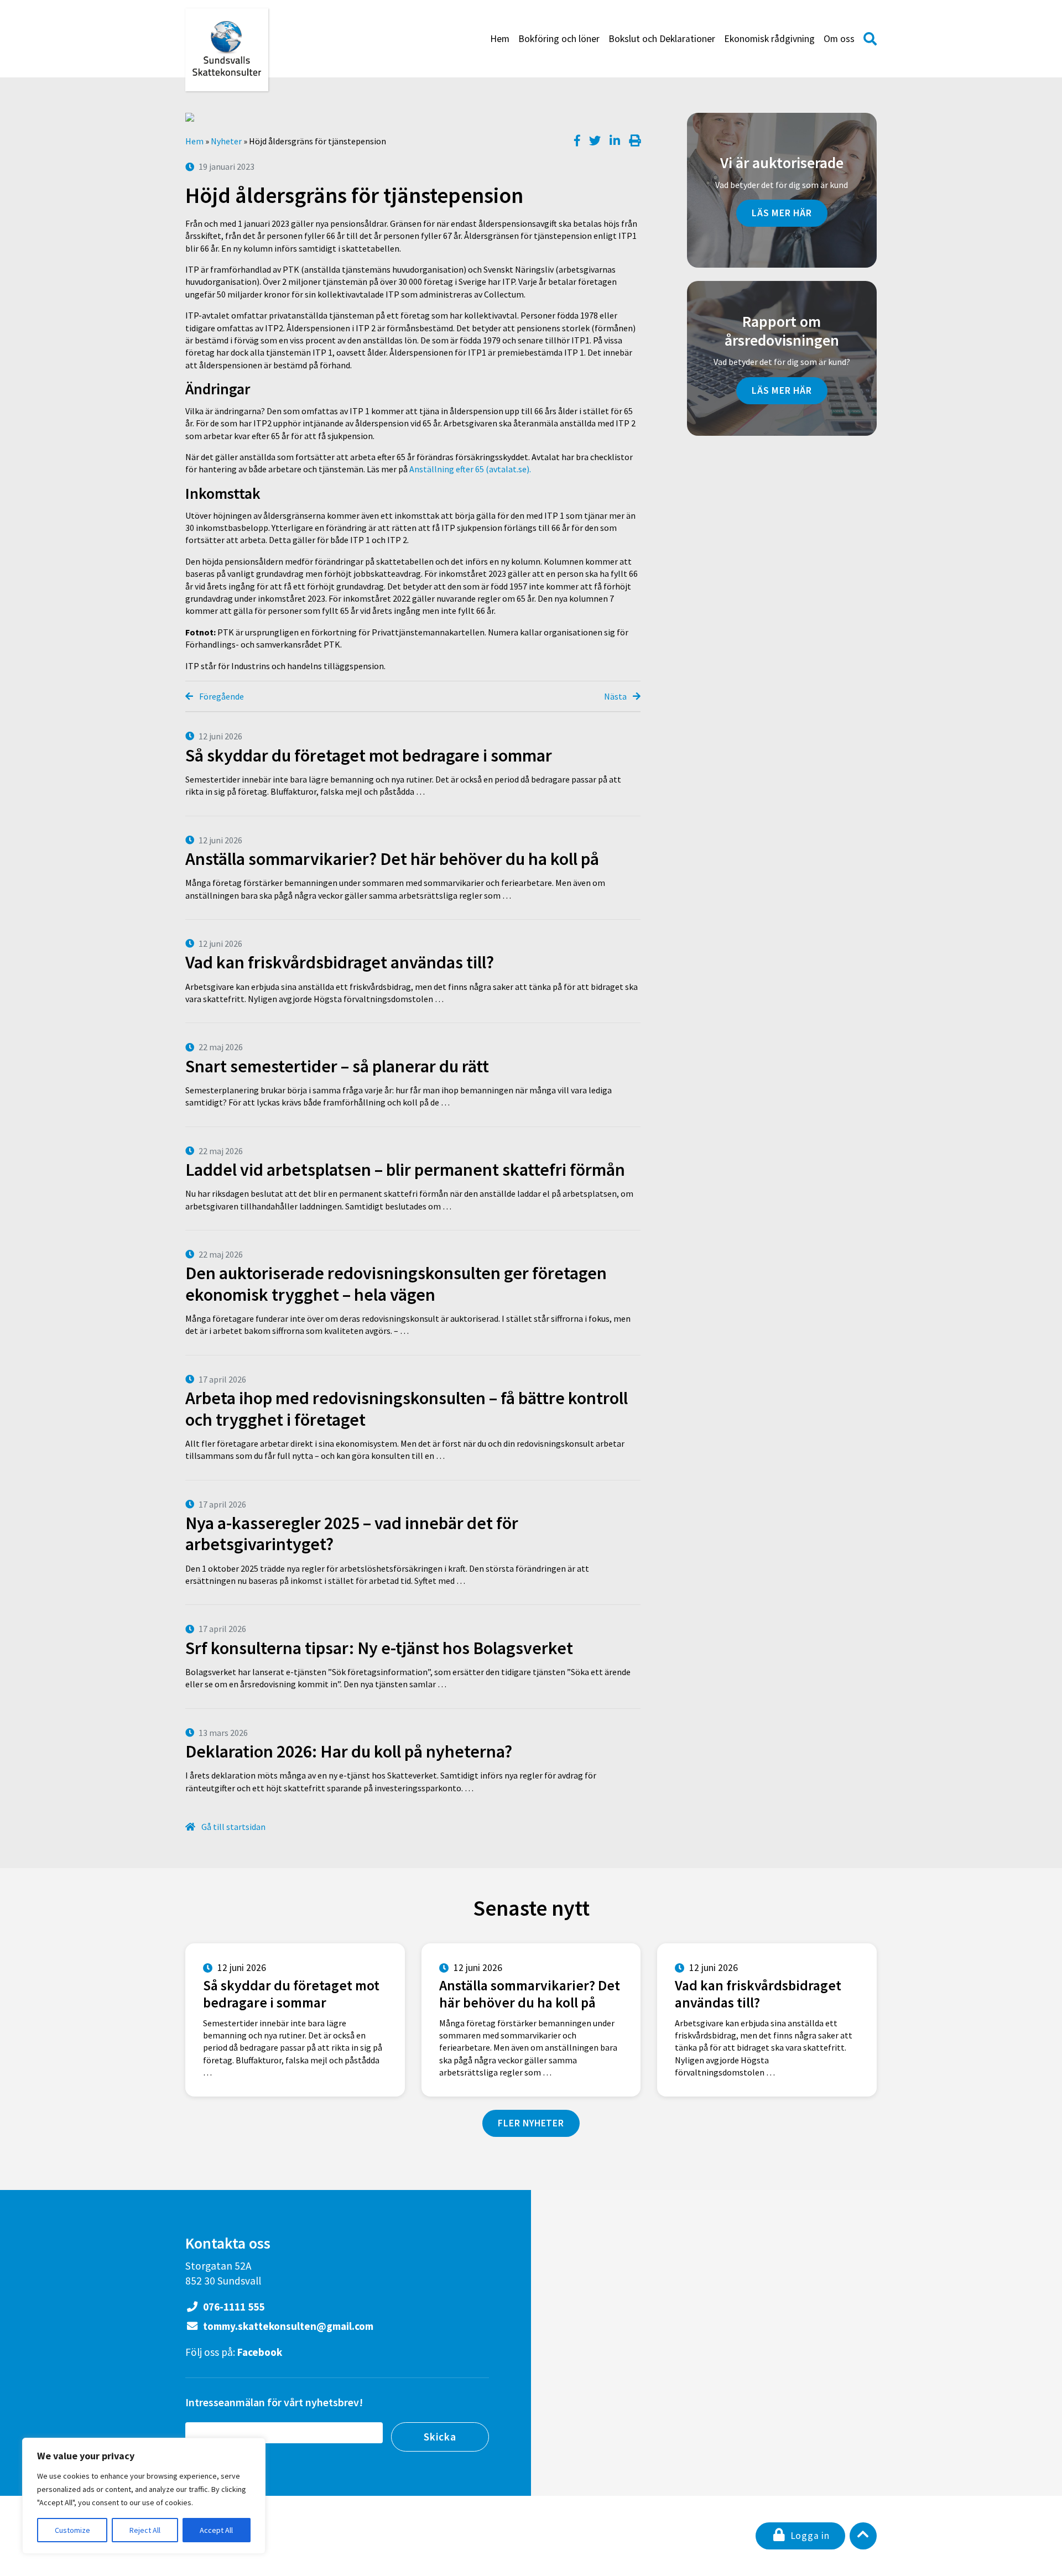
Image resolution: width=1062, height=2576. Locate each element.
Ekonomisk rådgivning (769, 39)
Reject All (145, 2530)
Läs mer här (782, 213)
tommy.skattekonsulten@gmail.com (287, 2326)
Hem (500, 39)
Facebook (260, 2352)
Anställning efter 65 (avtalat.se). (470, 469)
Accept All (216, 2530)
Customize (72, 2530)
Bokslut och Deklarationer (662, 39)
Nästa (616, 696)
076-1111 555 (233, 2307)
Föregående (221, 696)
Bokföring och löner (559, 39)
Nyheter (226, 141)
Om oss (839, 39)
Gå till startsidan (233, 1827)
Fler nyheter (531, 2123)
